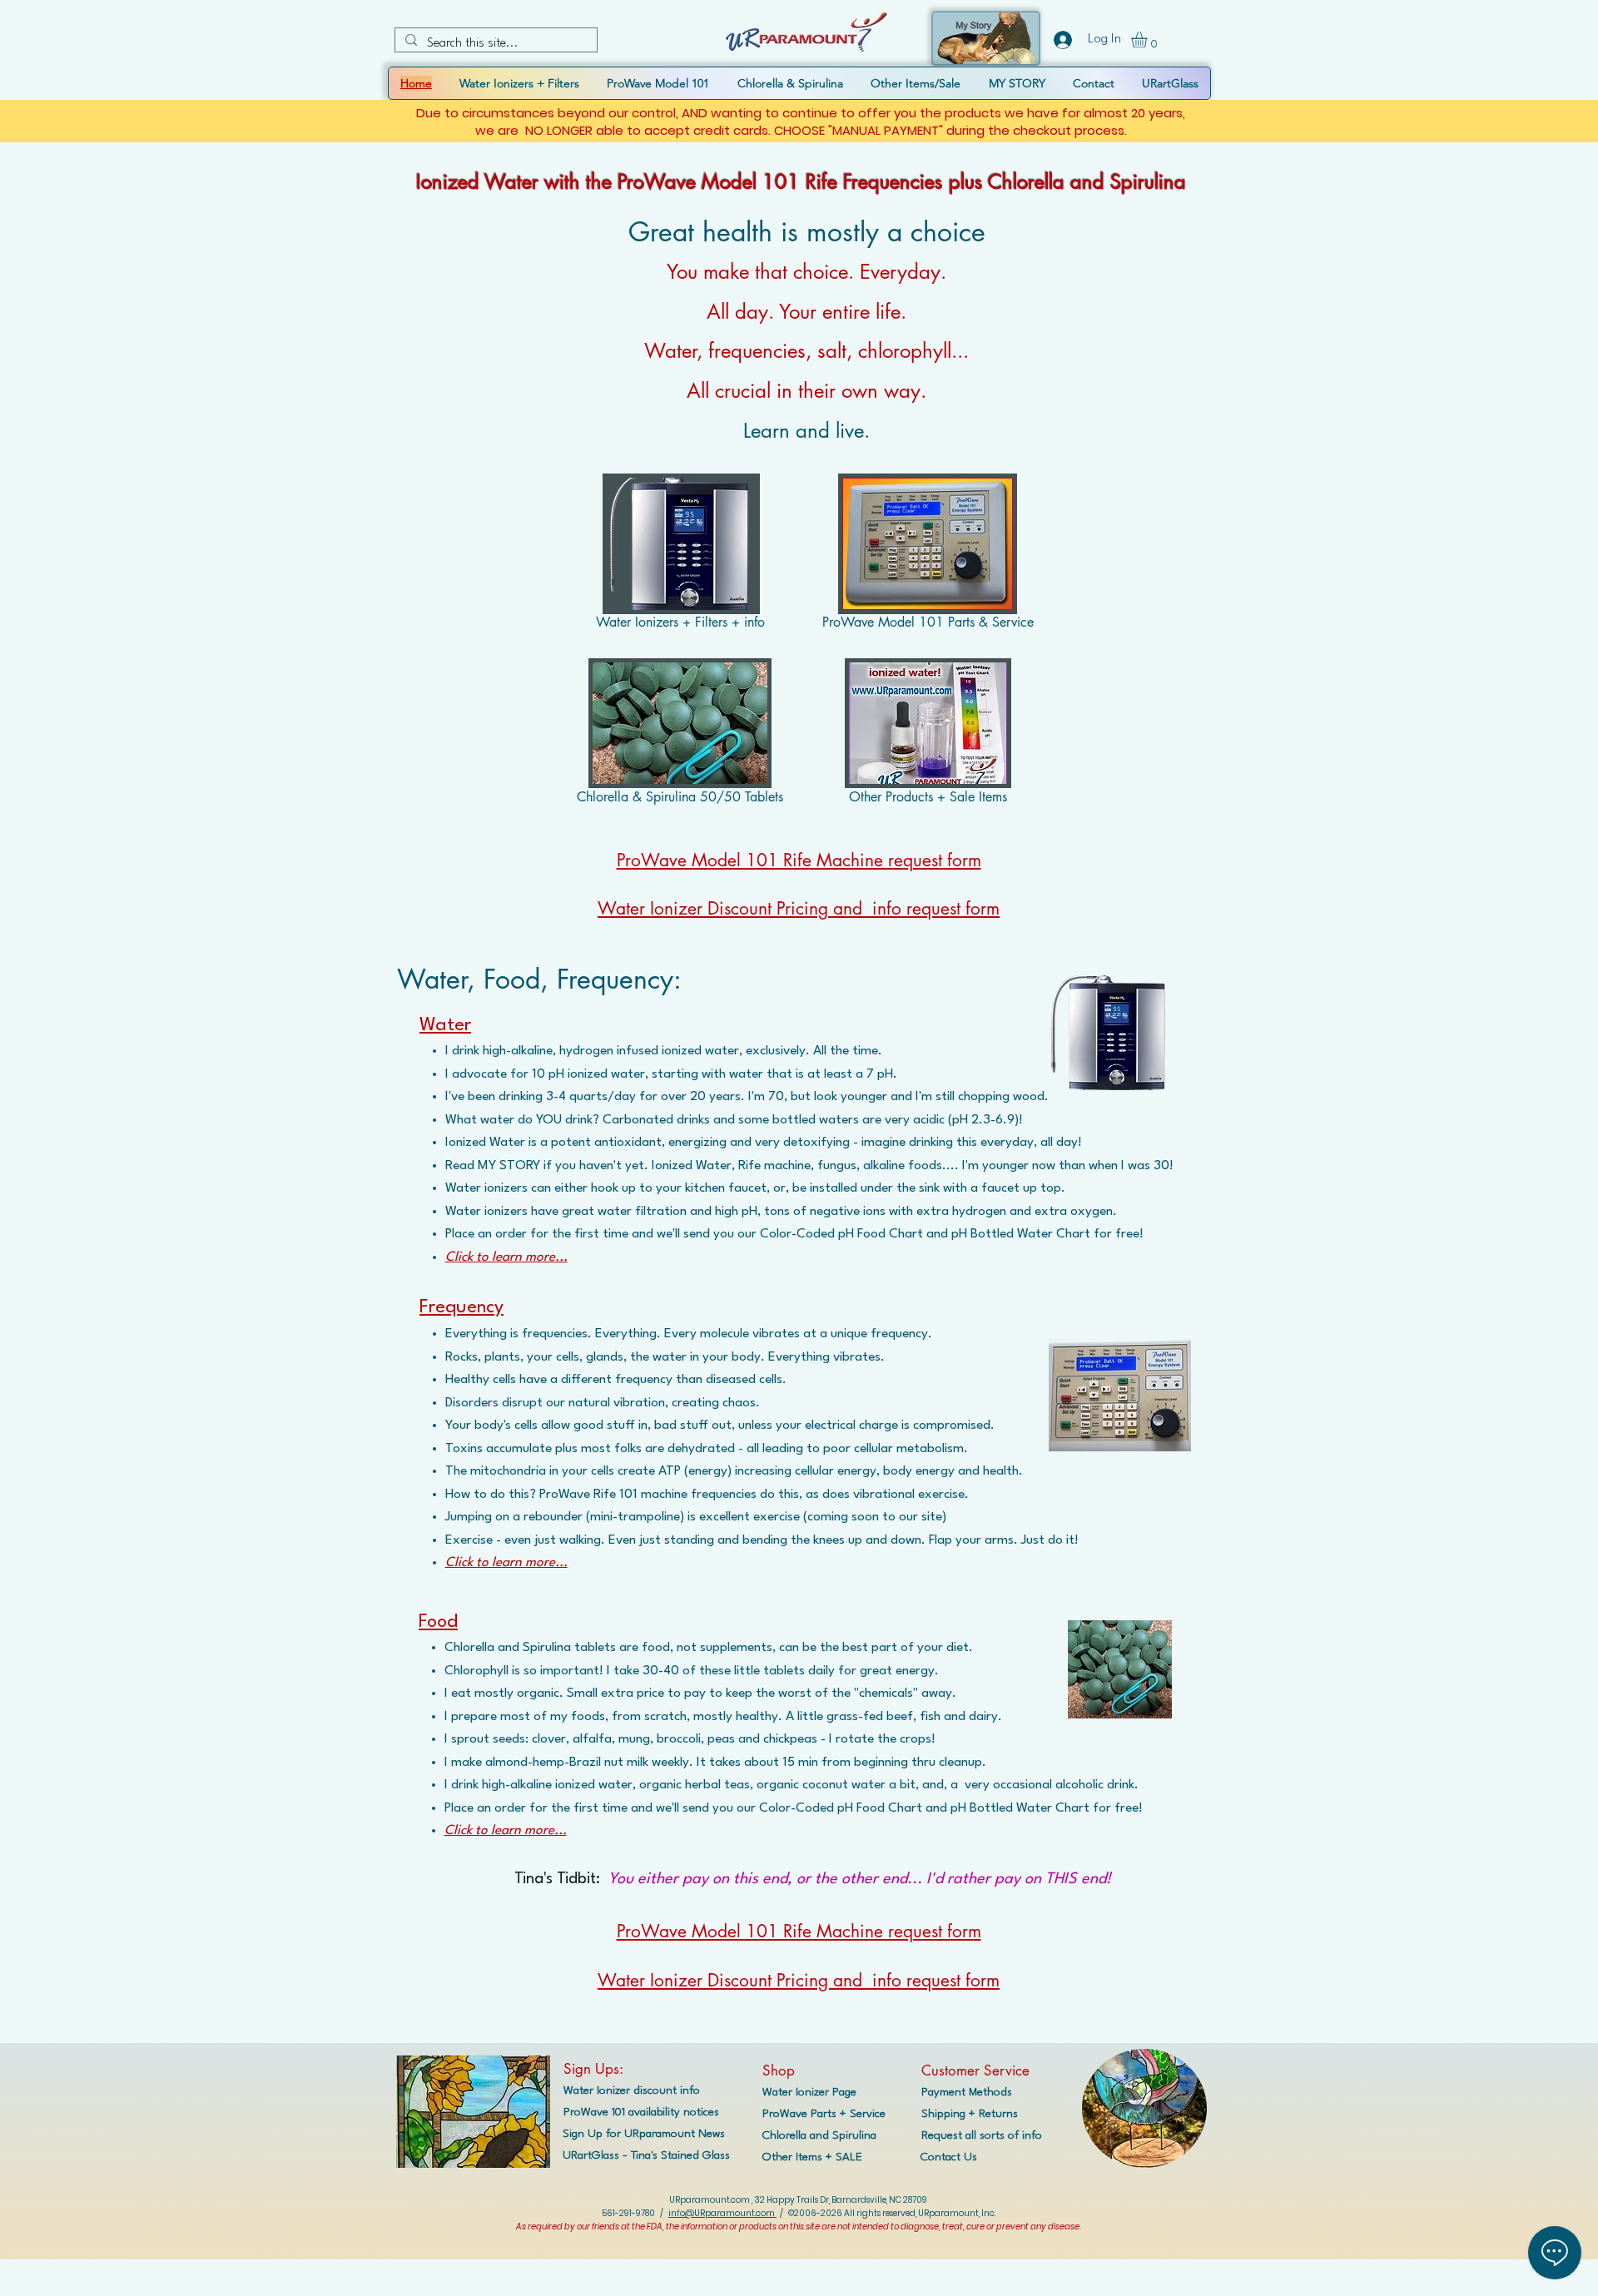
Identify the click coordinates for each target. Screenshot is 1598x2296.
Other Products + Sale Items (928, 797)
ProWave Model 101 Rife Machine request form (799, 860)
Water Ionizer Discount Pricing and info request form (799, 908)
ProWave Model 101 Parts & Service (928, 622)
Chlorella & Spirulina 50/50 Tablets (680, 797)
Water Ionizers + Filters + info (680, 622)
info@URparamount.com (722, 2213)
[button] (1149, 40)
